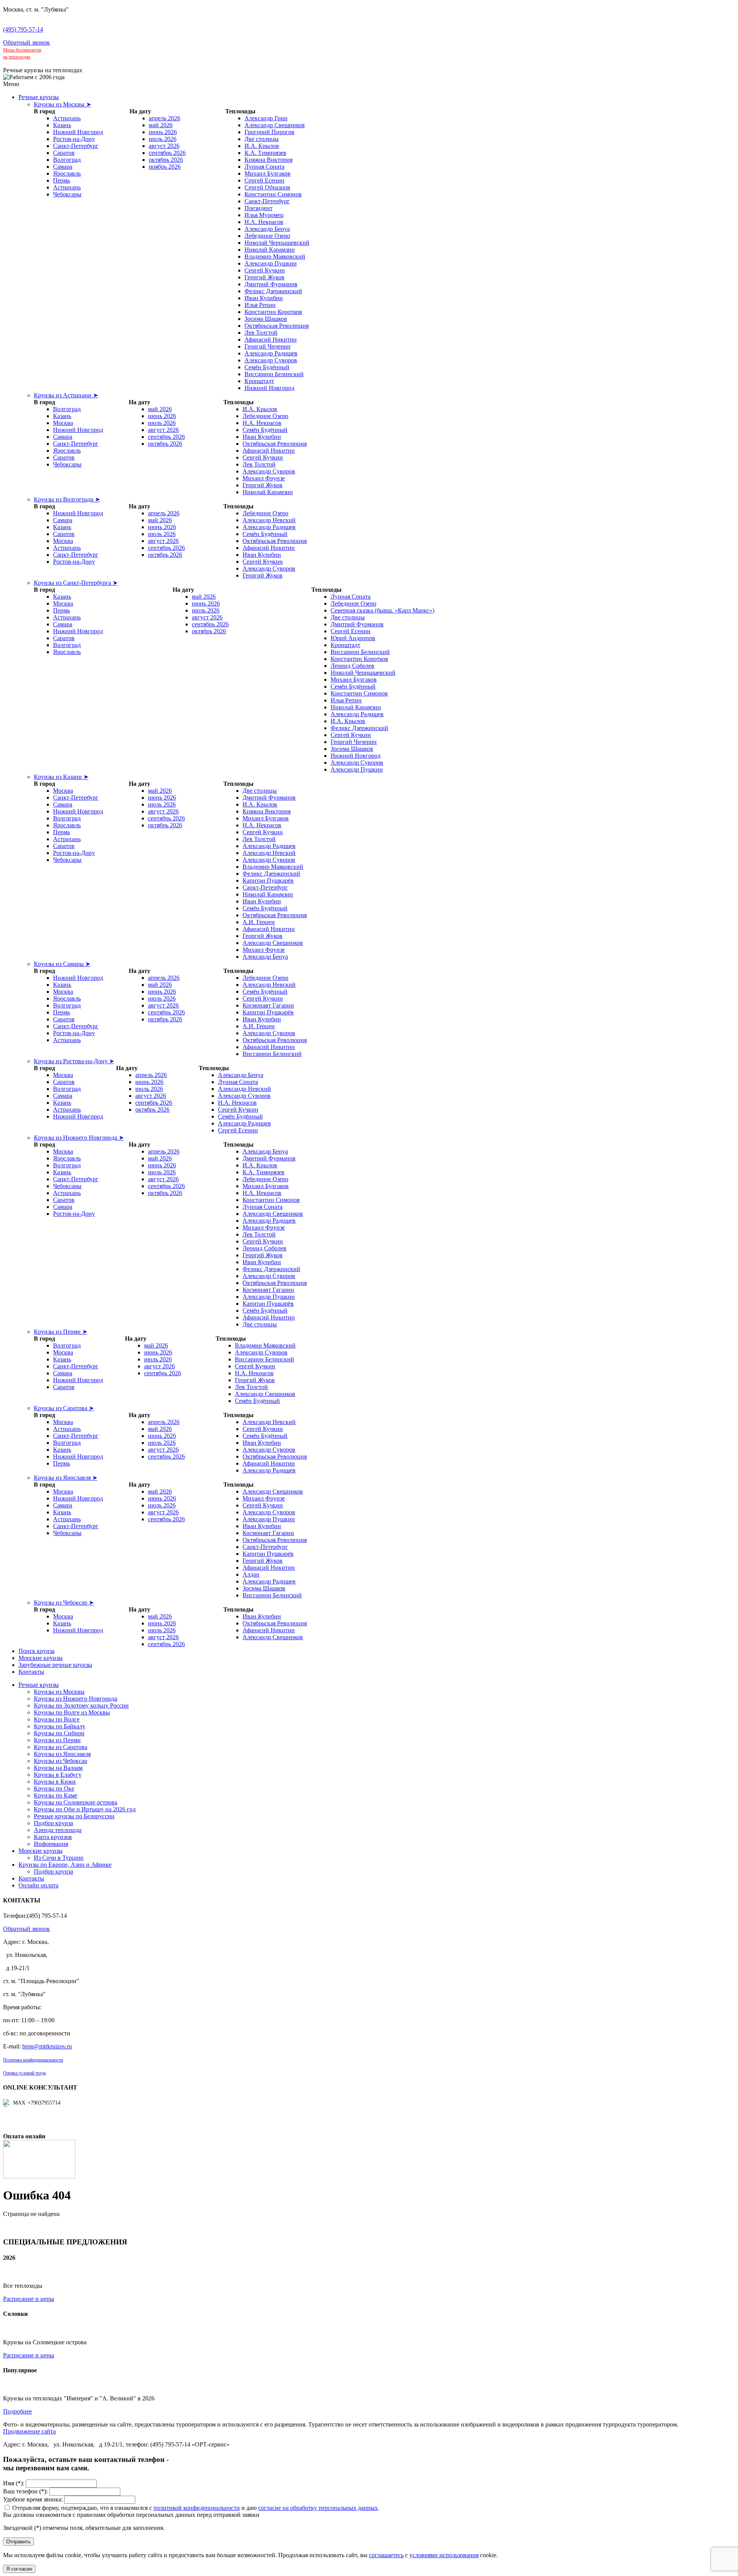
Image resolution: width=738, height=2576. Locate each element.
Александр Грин (266, 118)
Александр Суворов (271, 360)
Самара (63, 167)
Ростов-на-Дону (74, 139)
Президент (258, 208)
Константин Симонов (273, 194)
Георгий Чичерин (268, 346)
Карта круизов (53, 1837)
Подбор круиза (53, 1823)
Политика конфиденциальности (33, 2060)
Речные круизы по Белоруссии (74, 1816)
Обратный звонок (27, 42)
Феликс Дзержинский (273, 291)
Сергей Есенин (264, 180)
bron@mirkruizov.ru (47, 2046)
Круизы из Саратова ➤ (64, 1408)
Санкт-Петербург (76, 146)
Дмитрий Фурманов (271, 284)
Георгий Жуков (264, 277)
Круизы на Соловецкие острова (76, 1802)
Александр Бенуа (267, 229)
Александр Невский (269, 520)
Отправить (18, 2542)
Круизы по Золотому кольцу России (81, 1705)
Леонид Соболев (352, 666)
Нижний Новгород (78, 132)
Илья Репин (260, 305)
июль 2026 (163, 139)
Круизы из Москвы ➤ (62, 104)
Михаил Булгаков (268, 173)
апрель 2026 (165, 118)
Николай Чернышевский (277, 243)
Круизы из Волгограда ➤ (67, 499)
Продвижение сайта (29, 2431)
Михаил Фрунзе (264, 478)
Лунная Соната (264, 167)
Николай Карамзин (270, 250)
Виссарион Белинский (274, 374)
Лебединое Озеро (267, 236)
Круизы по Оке (54, 1788)
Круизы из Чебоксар (61, 1761)
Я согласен (19, 2569)
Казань (62, 125)
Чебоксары (67, 194)
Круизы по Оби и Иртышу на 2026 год (85, 1809)
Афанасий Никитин (271, 339)
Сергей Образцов (267, 187)
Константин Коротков (273, 312)
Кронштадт (259, 381)
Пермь (61, 180)
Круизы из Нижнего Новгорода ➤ (79, 1138)
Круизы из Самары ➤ (62, 964)
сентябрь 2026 (167, 153)
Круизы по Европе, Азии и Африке (65, 1865)
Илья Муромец (264, 215)
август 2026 (164, 146)
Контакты (31, 1672)
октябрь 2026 (166, 160)
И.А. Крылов (262, 146)
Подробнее (17, 2411)
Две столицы (262, 139)
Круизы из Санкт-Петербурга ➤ (76, 583)
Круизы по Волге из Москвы (72, 1712)
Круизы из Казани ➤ (61, 777)
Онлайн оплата (38, 1885)
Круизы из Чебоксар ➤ (64, 1603)
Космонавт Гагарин (268, 1005)
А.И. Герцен (259, 922)
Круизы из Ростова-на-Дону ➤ (74, 1061)
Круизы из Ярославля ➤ (66, 1478)
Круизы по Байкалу (60, 1726)
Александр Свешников (275, 125)
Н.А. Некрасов (264, 222)
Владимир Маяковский (275, 256)
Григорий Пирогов (269, 132)
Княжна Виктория (268, 160)
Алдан (251, 1574)
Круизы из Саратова (61, 1747)
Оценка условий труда (24, 2073)
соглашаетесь (386, 2555)
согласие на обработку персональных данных (318, 2508)
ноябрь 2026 (165, 167)
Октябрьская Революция (277, 326)
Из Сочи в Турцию (59, 1858)
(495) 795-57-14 (23, 29)
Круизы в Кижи (55, 1782)
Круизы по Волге (57, 1719)
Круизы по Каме (56, 1795)
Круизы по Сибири (59, 1733)
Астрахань (67, 118)
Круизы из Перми (57, 1740)
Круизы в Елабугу (58, 1775)
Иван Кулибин (264, 298)
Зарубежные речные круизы (55, 1665)
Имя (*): (14, 2483)
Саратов (64, 153)
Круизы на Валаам (58, 1768)
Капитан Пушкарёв (268, 881)
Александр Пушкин (271, 263)
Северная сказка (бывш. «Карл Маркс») (382, 610)
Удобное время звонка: (33, 2499)
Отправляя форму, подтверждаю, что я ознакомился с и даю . (196, 2508)
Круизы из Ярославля (62, 1754)
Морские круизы (41, 1658)
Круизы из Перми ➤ (61, 1332)
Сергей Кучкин (265, 270)
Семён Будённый (267, 367)
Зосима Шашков (266, 319)
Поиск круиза (37, 1651)
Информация (51, 1844)
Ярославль (67, 173)
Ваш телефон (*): (25, 2491)
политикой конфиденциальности (197, 2508)
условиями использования (444, 2555)
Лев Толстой (261, 333)
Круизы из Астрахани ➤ (66, 395)
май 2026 (161, 125)
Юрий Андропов (353, 638)
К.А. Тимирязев (265, 153)
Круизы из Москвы (59, 1692)
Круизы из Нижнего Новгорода (76, 1699)
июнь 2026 (163, 132)
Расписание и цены (29, 2299)
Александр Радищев (271, 353)
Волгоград (67, 160)
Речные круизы (39, 97)
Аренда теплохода (58, 1830)
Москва (63, 423)
